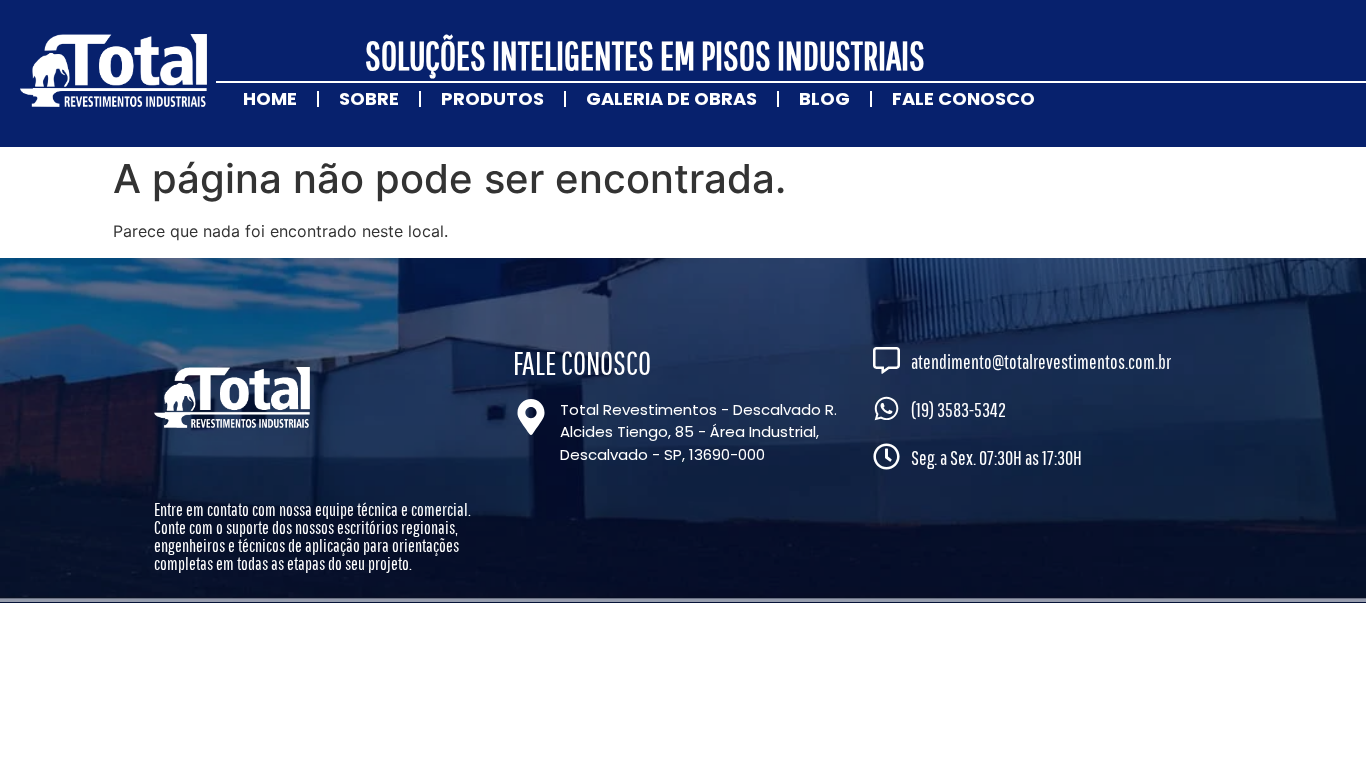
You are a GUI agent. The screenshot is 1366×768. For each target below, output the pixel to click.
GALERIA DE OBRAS (671, 98)
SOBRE (369, 98)
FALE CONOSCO (963, 98)
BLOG (824, 98)
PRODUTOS (492, 98)
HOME (270, 98)
